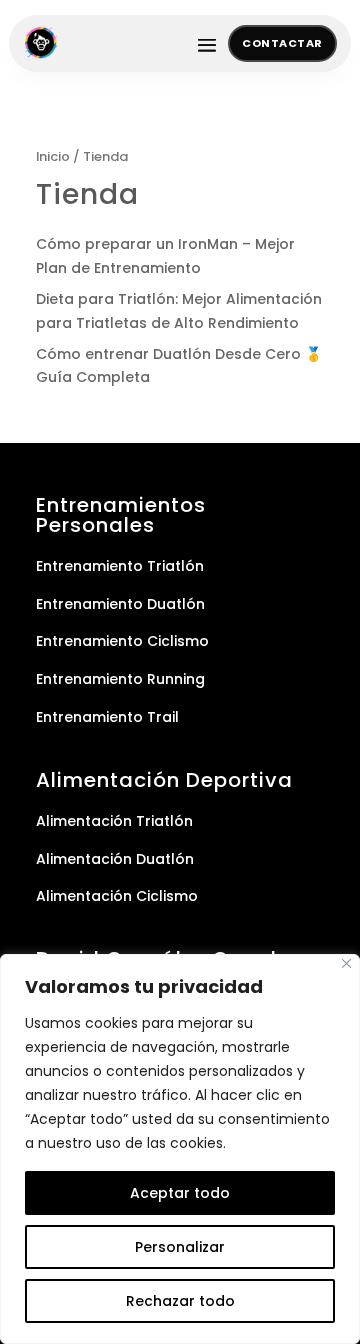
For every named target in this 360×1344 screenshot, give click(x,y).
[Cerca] (346, 963)
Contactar (282, 43)
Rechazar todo (180, 1301)
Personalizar (180, 1247)
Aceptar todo (180, 1193)
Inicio (53, 156)
